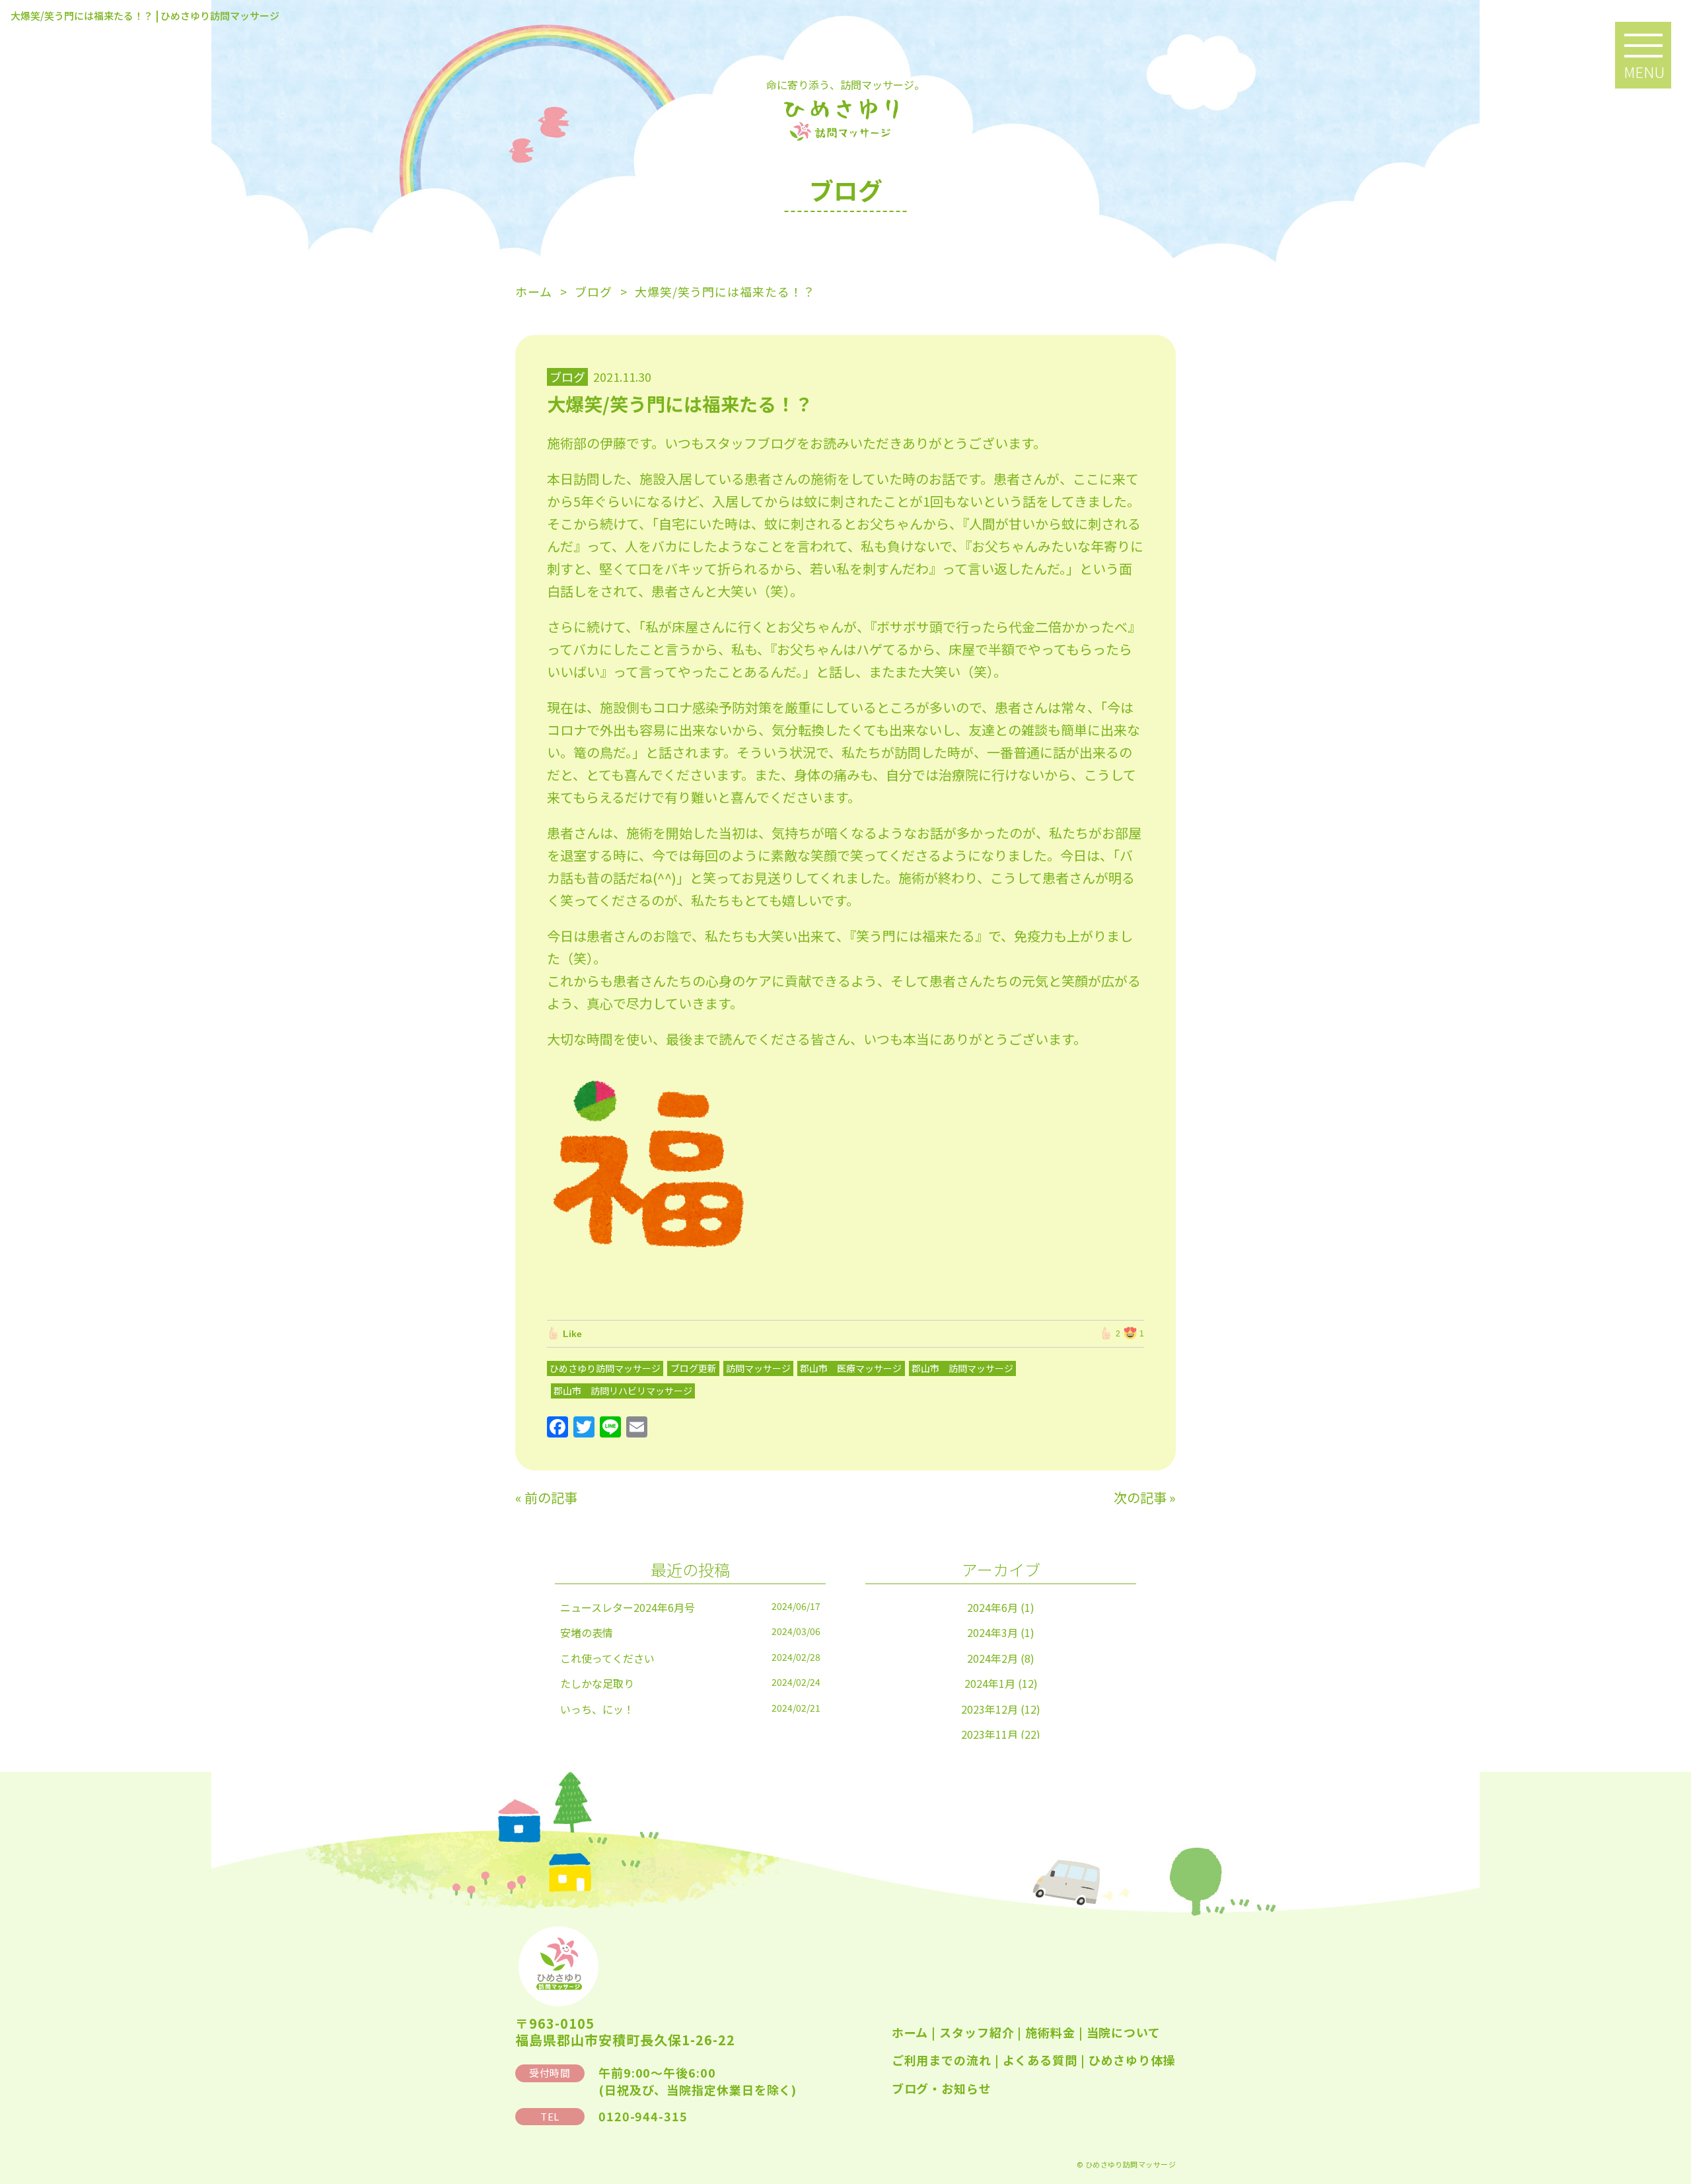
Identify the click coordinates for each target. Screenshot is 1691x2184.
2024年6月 (992, 1607)
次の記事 (1140, 1497)
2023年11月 (989, 1734)
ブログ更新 (694, 1368)
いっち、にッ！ (597, 1709)
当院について (1124, 2032)
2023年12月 (989, 1709)
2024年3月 (992, 1632)
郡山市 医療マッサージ (851, 1368)
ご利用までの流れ (942, 2060)
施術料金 (1050, 2032)
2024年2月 (992, 1658)
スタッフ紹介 (977, 2032)
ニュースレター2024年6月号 (628, 1607)
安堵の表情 (587, 1632)
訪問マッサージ (758, 1368)
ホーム (910, 2032)
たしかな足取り (597, 1683)
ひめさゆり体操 (1132, 2060)
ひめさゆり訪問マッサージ (605, 1368)
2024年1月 (990, 1683)
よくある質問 (1040, 2060)
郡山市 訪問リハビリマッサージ (623, 1391)
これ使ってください (607, 1658)
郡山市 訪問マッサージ (962, 1368)
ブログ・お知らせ (942, 2088)
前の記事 (551, 1497)
